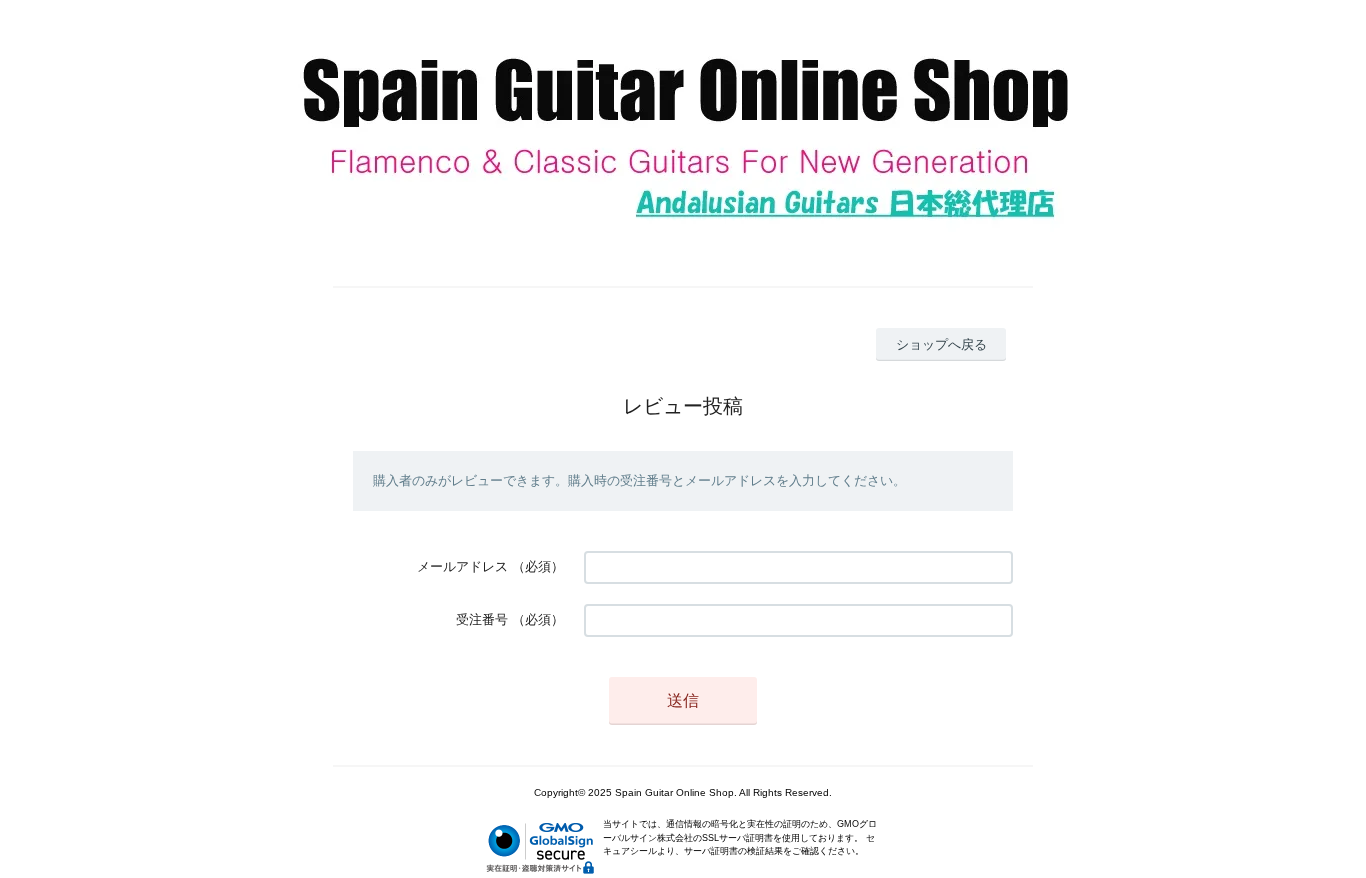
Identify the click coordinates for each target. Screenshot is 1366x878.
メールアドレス (462, 566)
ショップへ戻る (941, 344)
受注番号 (482, 619)
